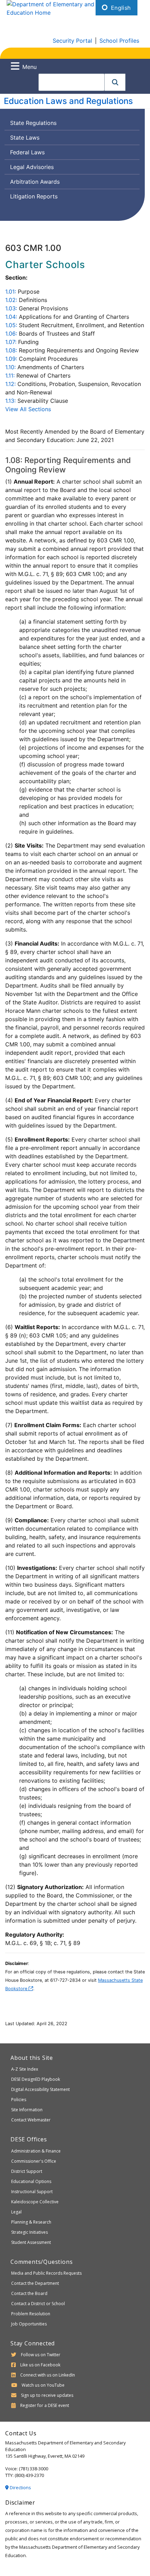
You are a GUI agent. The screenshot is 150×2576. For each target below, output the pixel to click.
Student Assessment (31, 2242)
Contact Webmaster (31, 2120)
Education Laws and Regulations (68, 101)
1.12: (10, 384)
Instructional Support (32, 2192)
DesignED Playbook (36, 2079)
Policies (19, 2100)
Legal (16, 2212)
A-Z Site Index (25, 2069)
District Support (27, 2171)
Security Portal (72, 41)
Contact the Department (35, 2283)
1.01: (11, 292)
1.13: (10, 401)
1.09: (11, 359)
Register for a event (45, 2405)
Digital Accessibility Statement (40, 2089)
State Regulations (33, 123)
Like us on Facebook (40, 2365)
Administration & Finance (36, 2151)
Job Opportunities (29, 2324)
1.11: (10, 375)
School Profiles (119, 41)
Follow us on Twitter (41, 2355)
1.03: (11, 308)
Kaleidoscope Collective (35, 2202)
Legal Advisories (32, 167)
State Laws (25, 138)
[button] (115, 82)
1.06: (11, 334)
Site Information (27, 2110)
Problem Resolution (31, 2314)
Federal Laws (27, 152)
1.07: (11, 342)
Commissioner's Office (34, 2161)
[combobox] (72, 82)
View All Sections (28, 409)
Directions (20, 2487)
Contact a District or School (38, 2304)
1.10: (10, 367)
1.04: (11, 317)
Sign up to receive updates (47, 2395)
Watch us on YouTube (43, 2385)
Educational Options (31, 2181)
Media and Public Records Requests (46, 2273)
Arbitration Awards (35, 182)
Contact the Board (29, 2293)
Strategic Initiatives (29, 2232)
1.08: (11, 350)
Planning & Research (31, 2222)
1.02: (11, 300)
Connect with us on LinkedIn (48, 2375)
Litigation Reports (34, 196)
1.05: (11, 325)
